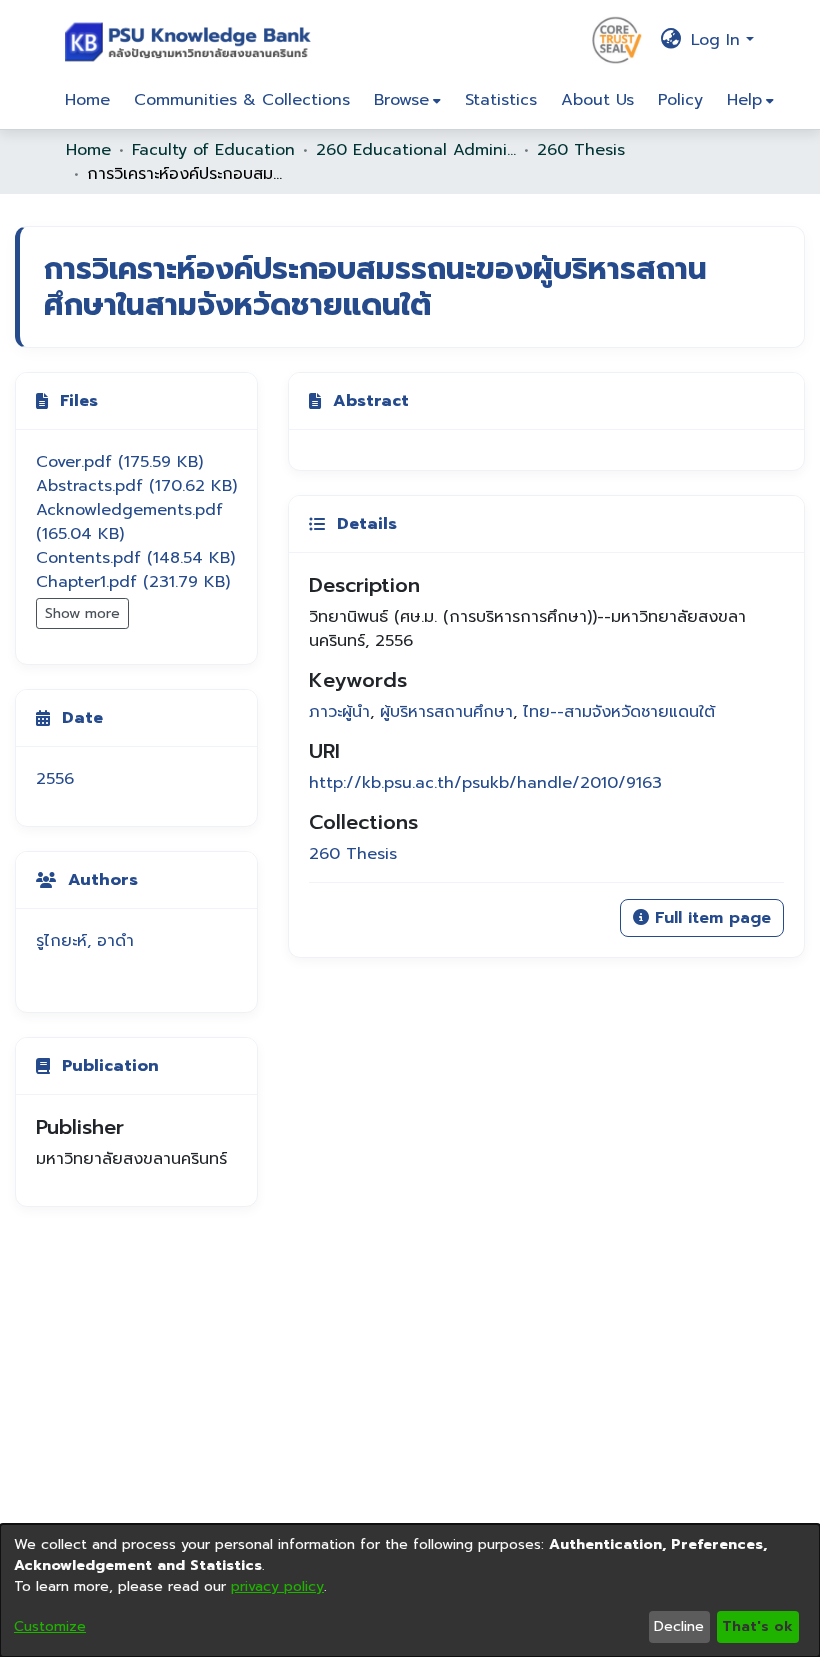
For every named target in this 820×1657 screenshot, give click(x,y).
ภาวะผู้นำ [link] (339, 712)
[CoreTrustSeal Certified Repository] (617, 39)
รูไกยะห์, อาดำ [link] (85, 941)
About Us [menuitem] (597, 100)
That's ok (757, 1626)
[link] (119, 462)
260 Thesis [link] (581, 150)
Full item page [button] (710, 918)
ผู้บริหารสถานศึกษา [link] (446, 712)
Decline (679, 1626)
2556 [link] (55, 779)
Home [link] (88, 150)
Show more (82, 613)
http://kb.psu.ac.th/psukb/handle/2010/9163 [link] (485, 783)
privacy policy (277, 1586)
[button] (192, 40)
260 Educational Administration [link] (416, 150)
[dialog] (410, 1590)
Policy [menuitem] (680, 100)
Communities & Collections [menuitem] (242, 100)
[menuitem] (407, 100)
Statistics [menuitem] (501, 100)
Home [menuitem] (87, 100)
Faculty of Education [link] (213, 150)
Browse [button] (401, 100)
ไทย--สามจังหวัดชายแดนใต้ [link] (619, 712)
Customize (50, 1626)
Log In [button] (718, 40)
